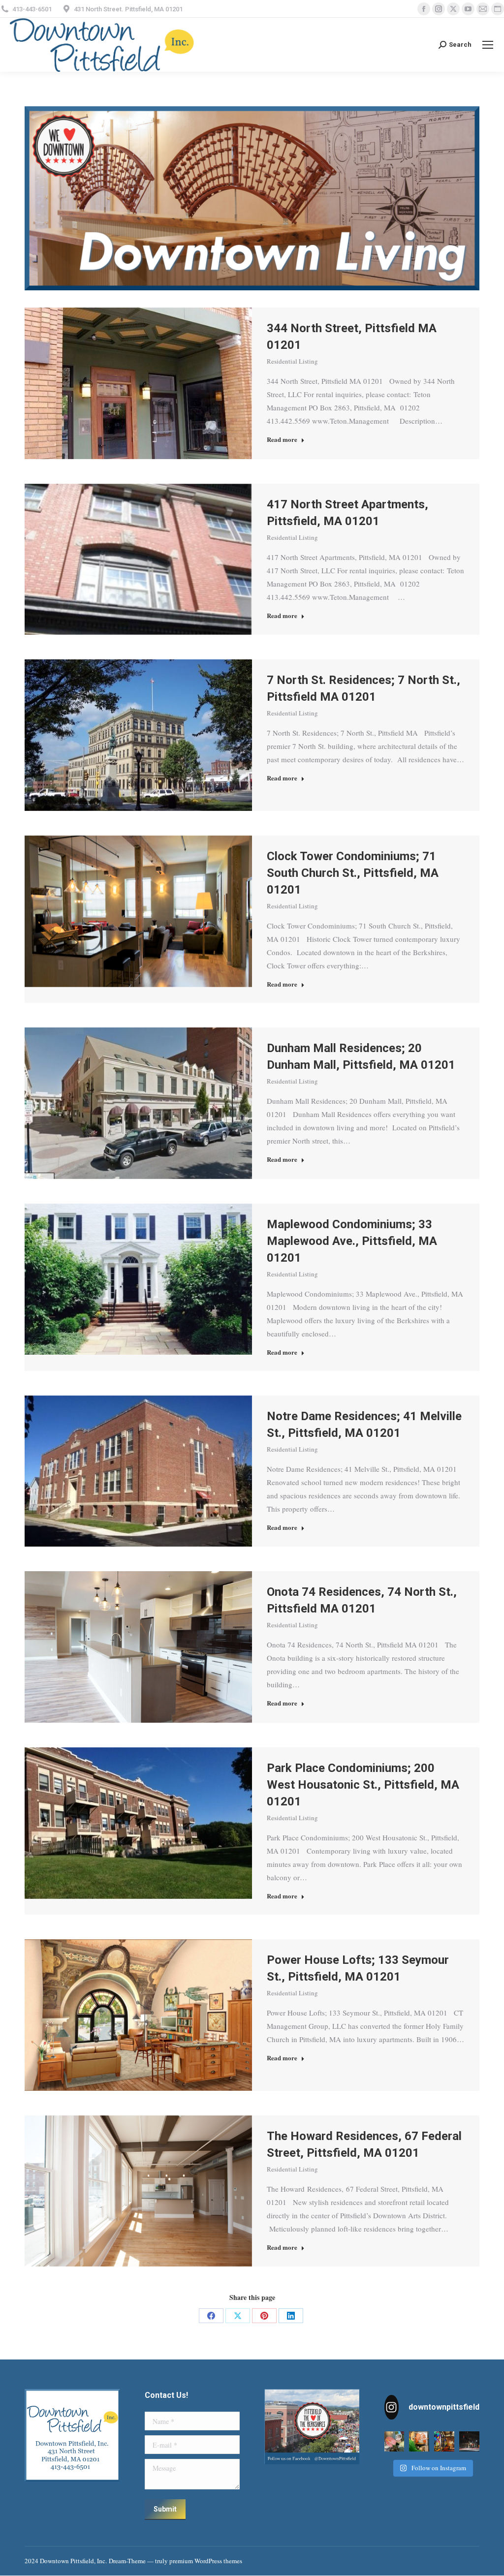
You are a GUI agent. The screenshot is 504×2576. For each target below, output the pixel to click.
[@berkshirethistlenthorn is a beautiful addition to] (394, 2441)
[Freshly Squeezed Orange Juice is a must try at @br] (419, 2441)
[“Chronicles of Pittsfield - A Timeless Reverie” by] (469, 2441)
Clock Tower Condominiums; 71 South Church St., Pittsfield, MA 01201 (353, 873)
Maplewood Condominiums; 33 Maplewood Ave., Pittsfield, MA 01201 (352, 1241)
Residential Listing (292, 361)
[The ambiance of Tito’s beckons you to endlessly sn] (444, 2441)
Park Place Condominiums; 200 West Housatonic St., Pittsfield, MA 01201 (363, 1785)
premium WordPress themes (206, 2561)
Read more (282, 439)
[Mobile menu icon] (488, 45)
